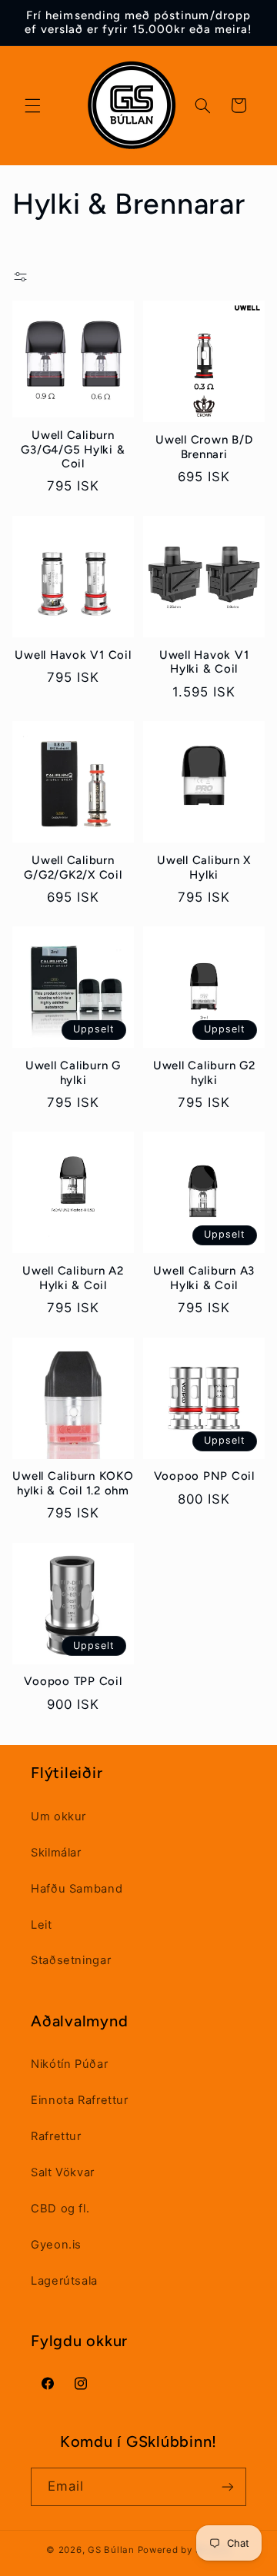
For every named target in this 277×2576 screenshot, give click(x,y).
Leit (42, 1925)
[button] (32, 105)
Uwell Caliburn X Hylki (204, 868)
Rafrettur (56, 2136)
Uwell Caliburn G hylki (73, 1073)
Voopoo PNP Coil (204, 1476)
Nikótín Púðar (69, 2064)
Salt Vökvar (63, 2172)
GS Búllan (111, 2550)
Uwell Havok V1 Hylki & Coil (204, 662)
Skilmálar (56, 1853)
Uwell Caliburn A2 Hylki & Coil (73, 1278)
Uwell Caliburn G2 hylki (204, 1073)
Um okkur (58, 1816)
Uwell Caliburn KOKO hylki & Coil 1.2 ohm (73, 1483)
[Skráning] (228, 2486)
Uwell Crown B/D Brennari (204, 447)
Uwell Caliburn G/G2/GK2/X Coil (73, 868)
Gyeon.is (56, 2245)
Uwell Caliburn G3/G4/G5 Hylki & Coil (73, 450)
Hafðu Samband (77, 1889)
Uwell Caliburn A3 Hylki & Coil (204, 1278)
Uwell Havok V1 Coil (73, 655)
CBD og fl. (60, 2209)
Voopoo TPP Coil (73, 1681)
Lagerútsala (64, 2281)
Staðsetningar (71, 1960)
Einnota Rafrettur (80, 2100)
